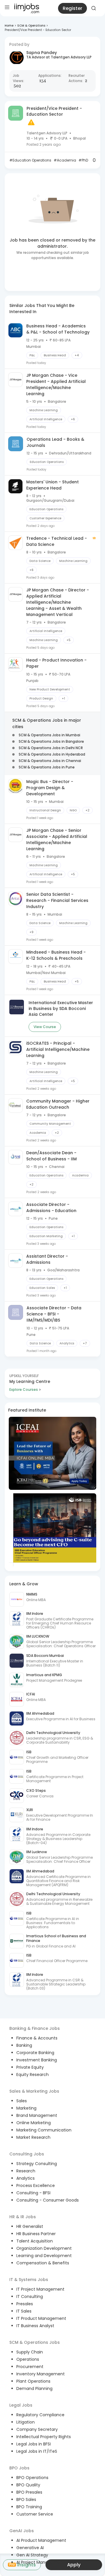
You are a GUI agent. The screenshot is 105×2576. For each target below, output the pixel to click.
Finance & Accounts (37, 2038)
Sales (22, 2101)
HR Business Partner (36, 2234)
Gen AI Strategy (32, 2555)
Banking (24, 2045)
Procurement (30, 2367)
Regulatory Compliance (40, 2415)
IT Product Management (41, 2318)
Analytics (26, 2178)
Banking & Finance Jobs (35, 2028)
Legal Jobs (21, 2405)
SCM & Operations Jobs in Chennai (50, 761)
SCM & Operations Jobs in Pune (47, 767)
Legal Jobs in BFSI (34, 2444)
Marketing (26, 2108)
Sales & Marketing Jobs (34, 2091)
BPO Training (29, 2507)
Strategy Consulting (37, 2164)
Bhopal (79, 138)
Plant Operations (33, 2381)
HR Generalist (30, 2226)
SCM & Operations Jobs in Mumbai (49, 735)
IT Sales (24, 2311)
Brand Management (37, 2115)
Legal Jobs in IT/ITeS (37, 2451)
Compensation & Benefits (43, 2263)
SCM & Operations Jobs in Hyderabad (52, 754)
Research (26, 2171)
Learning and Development (44, 2256)
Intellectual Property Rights (44, 2437)
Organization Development (44, 2248)
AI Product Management (41, 2540)
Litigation (26, 2422)
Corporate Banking (35, 2053)
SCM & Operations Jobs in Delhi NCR (51, 748)
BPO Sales (26, 2499)
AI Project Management (40, 2562)
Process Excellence (36, 2186)
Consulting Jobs (27, 2154)
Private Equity (30, 2067)
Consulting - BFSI (33, 2193)
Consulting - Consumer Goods (48, 2200)
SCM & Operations (31, 26)
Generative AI (30, 2548)
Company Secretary (37, 2429)
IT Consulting (30, 2296)
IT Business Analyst (35, 2326)
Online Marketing (34, 2123)
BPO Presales (29, 2492)
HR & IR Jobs (23, 2217)
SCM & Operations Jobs (35, 2342)
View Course (45, 1027)
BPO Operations (32, 2478)
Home (9, 26)
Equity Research (33, 2075)
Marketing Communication (44, 2130)
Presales (25, 2304)
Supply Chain (30, 2352)
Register (72, 8)
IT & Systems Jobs (29, 2280)
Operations (28, 2359)
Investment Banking (37, 2060)
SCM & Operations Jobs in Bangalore (51, 741)
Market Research (33, 2137)
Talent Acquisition (35, 2241)
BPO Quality (28, 2485)
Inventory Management (41, 2374)
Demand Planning (34, 2388)
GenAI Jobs (22, 2531)
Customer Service (35, 2514)
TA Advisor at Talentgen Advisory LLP (59, 57)
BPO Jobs (19, 2468)
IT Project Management (40, 2289)
